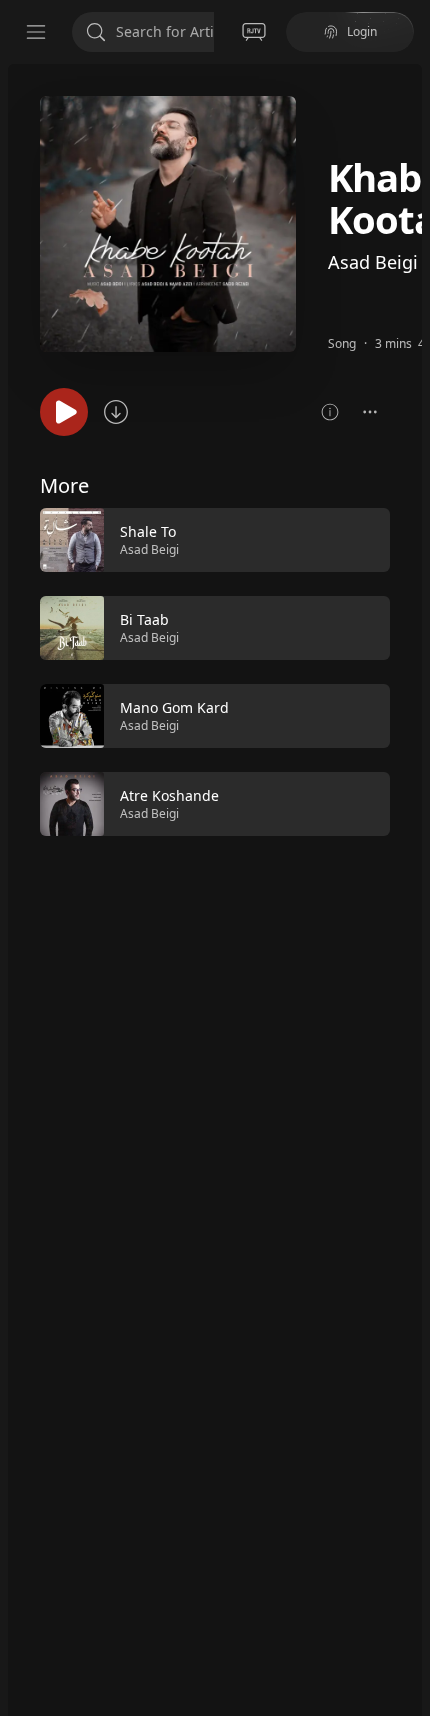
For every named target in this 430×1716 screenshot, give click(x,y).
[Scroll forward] (408, 670)
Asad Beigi (373, 262)
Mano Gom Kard (174, 707)
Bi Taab (144, 619)
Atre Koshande (169, 795)
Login (362, 31)
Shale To (148, 531)
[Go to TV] (254, 32)
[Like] (362, 541)
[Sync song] (116, 412)
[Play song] (64, 412)
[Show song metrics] (330, 412)
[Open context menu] (370, 412)
